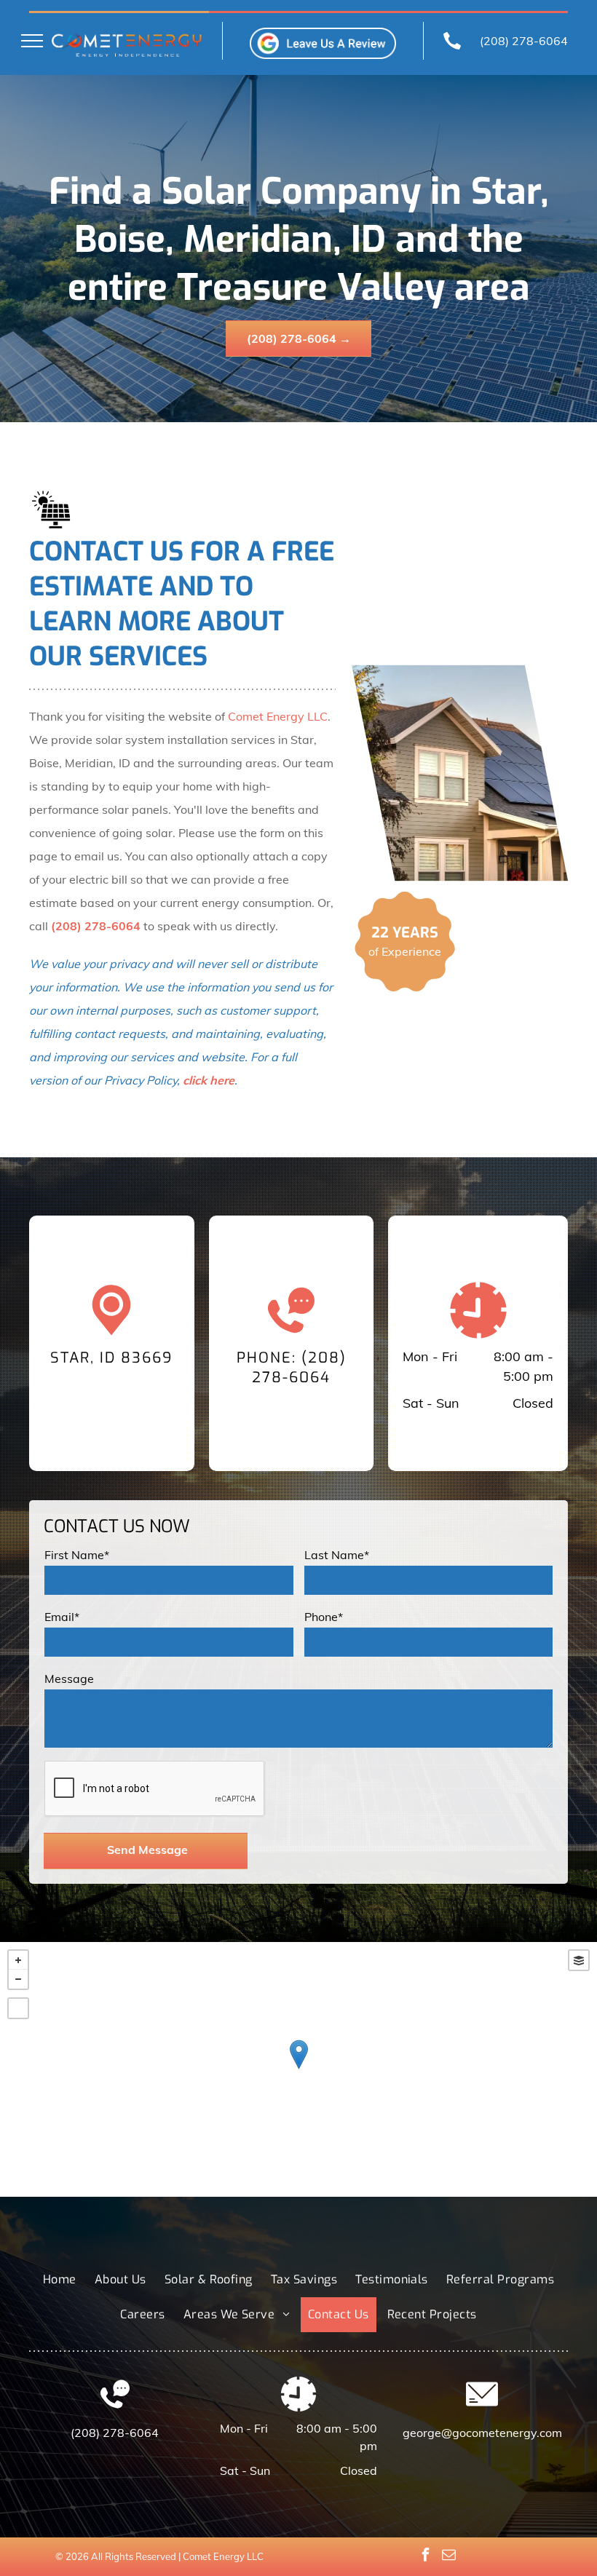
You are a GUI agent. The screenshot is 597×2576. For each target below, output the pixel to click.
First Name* (77, 1555)
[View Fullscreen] (18, 2008)
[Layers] (579, 1960)
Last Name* (337, 1555)
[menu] (32, 41)
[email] (449, 2557)
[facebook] (426, 2557)
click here (209, 1080)
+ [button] (18, 1960)
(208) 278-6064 (524, 41)
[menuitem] (62, 2280)
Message (69, 1679)
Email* (62, 1617)
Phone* (324, 1617)
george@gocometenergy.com (482, 2433)
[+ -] (298, 2069)
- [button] (18, 1979)
